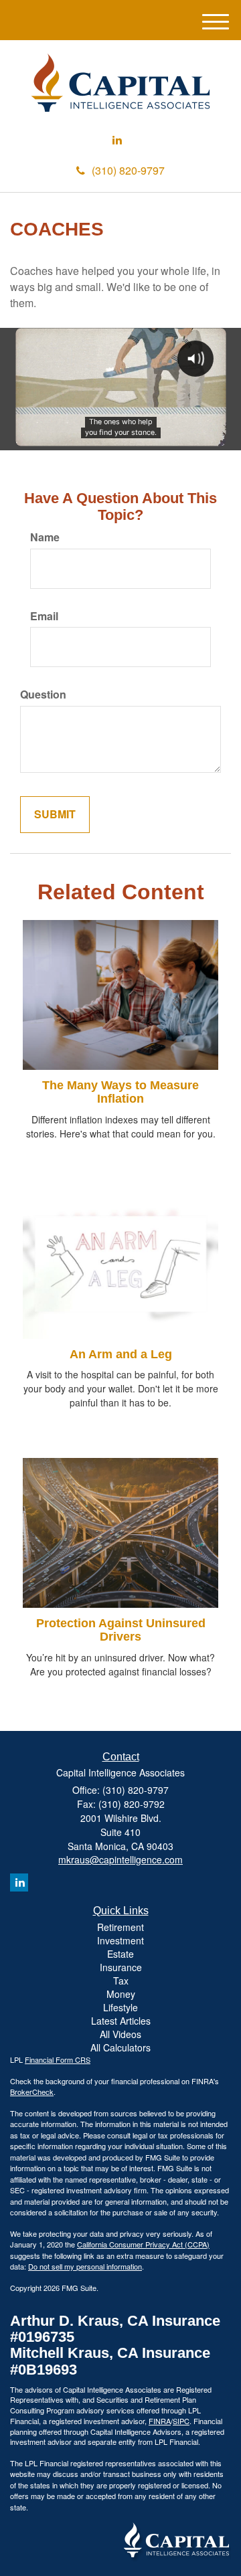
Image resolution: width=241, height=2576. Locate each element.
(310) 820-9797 (128, 170)
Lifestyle (120, 2007)
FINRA (160, 2421)
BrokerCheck (32, 2092)
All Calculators (120, 2047)
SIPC (181, 2421)
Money (121, 1994)
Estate (120, 1954)
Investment (120, 1940)
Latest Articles (121, 2021)
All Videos (120, 2034)
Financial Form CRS (58, 2059)
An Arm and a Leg (121, 1354)
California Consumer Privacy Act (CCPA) (143, 2244)
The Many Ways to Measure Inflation (120, 1092)
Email (44, 616)
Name (45, 537)
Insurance (121, 1967)
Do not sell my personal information (85, 2266)
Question (43, 695)
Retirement (120, 1927)
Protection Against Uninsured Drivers (121, 1630)
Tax (121, 1981)
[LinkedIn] (117, 140)
